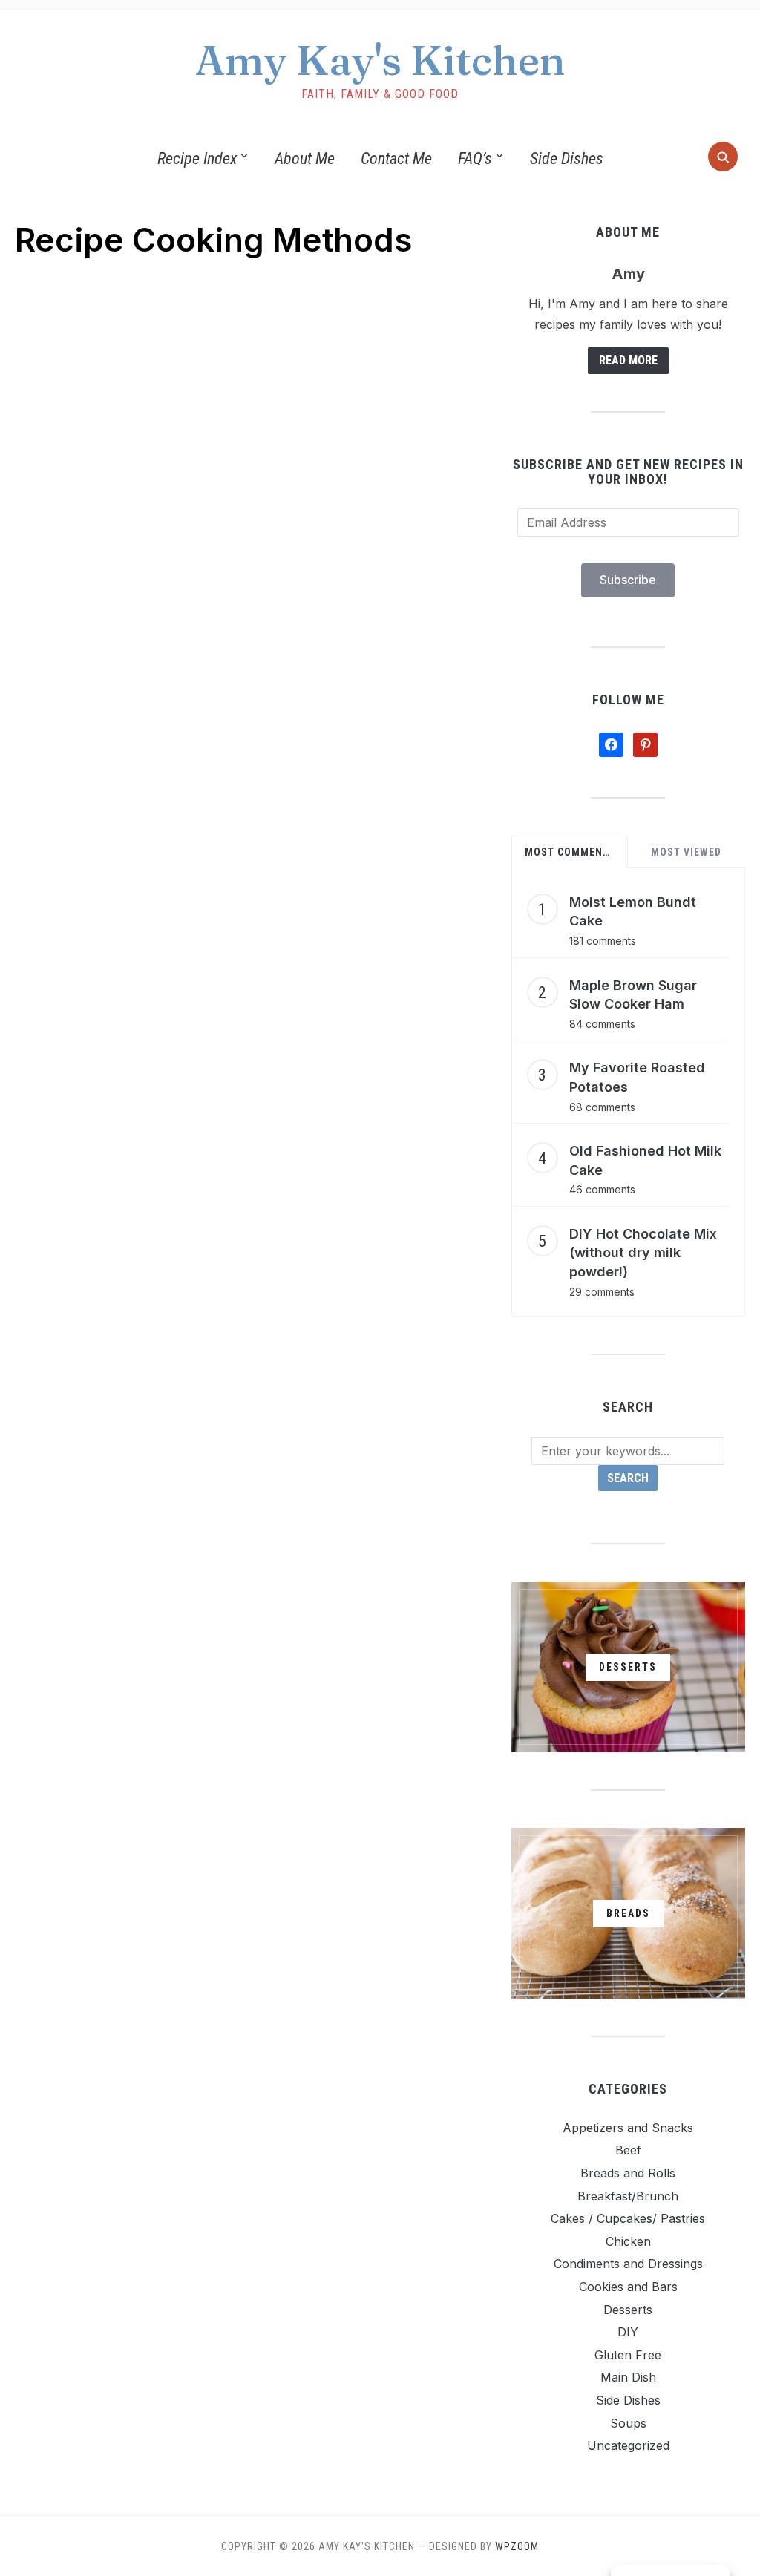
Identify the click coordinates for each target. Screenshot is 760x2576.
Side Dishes (567, 158)
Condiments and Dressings (628, 2264)
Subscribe (628, 580)
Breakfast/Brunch (628, 2196)
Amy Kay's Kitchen (380, 60)
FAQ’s (475, 158)
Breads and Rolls (628, 2173)
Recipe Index (197, 158)
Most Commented (572, 852)
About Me (305, 158)
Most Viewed (686, 852)
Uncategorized (628, 2445)
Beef (628, 2150)
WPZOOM (517, 2546)
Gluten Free (628, 2355)
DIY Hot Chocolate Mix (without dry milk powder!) (643, 1253)
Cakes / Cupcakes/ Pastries (628, 2218)
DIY (628, 2332)
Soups (628, 2423)
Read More (628, 360)
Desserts (628, 2310)
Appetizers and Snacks (628, 2128)
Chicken (628, 2241)
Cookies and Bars (628, 2287)
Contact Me (396, 158)
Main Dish (628, 2377)
